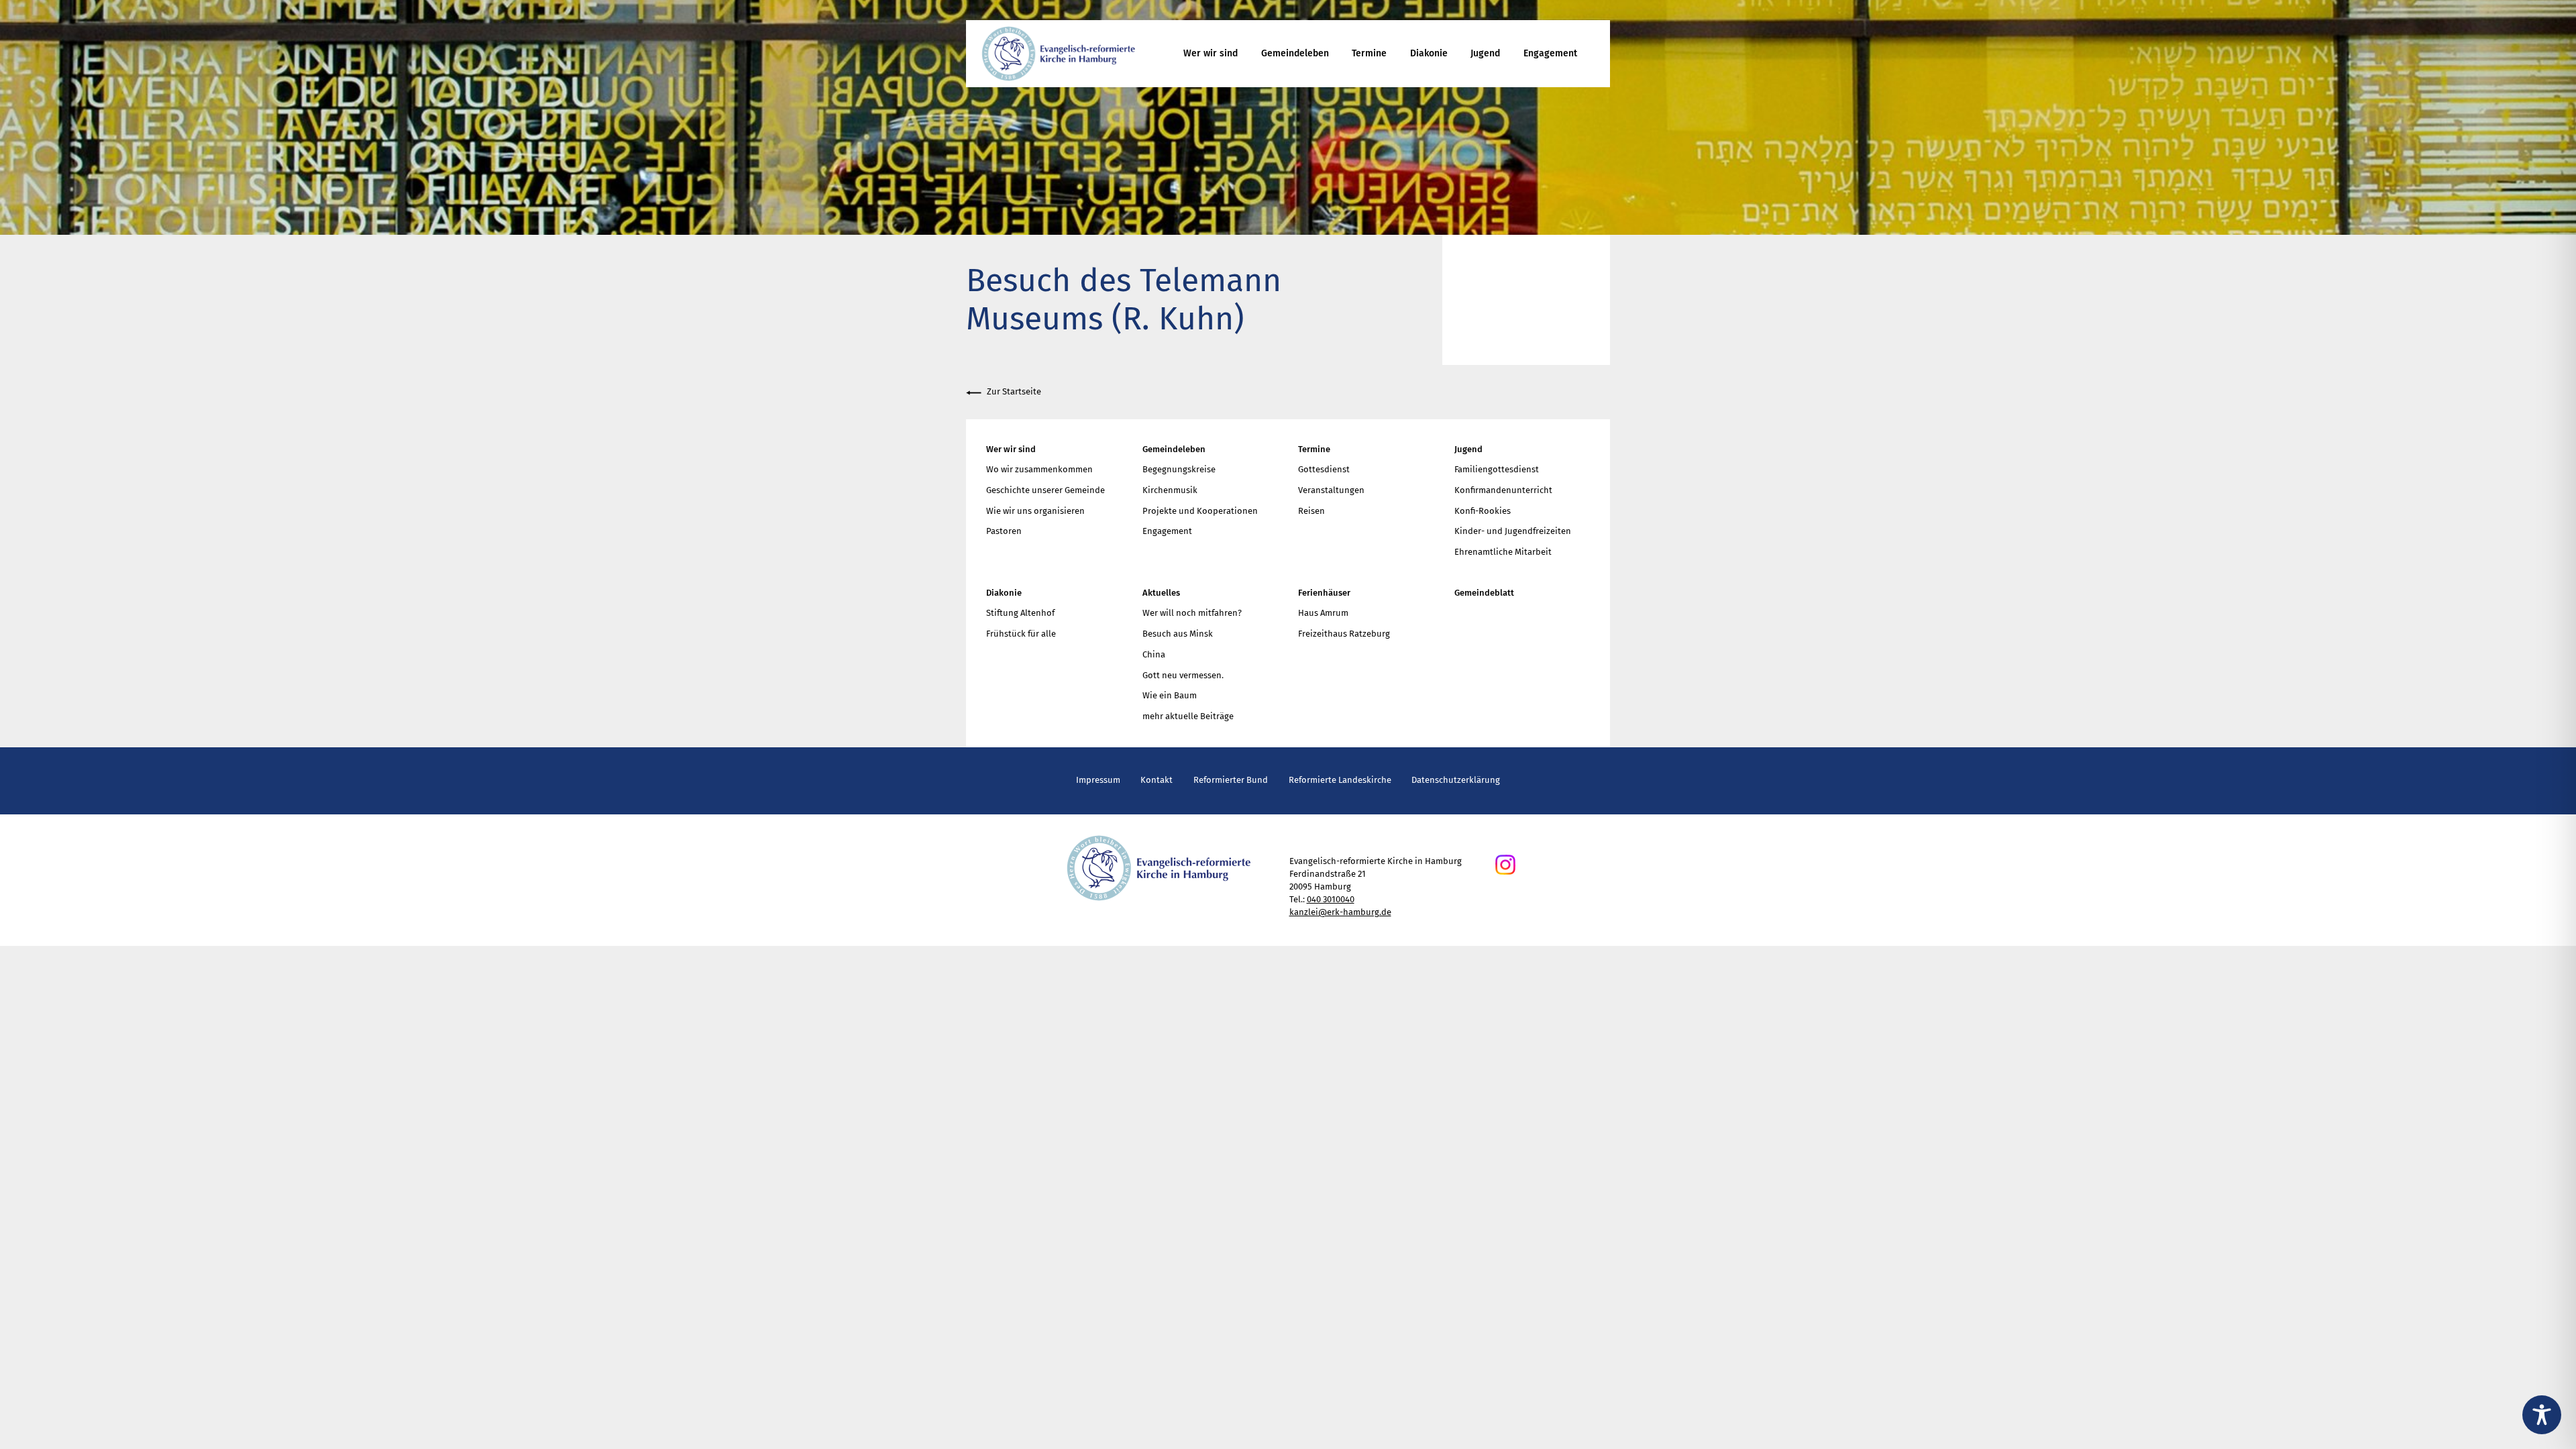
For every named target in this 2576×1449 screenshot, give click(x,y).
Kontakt (1157, 780)
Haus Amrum (1323, 613)
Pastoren (1004, 531)
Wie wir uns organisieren (1035, 511)
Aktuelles (1161, 593)
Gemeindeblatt (1484, 593)
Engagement (1550, 53)
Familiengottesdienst (1497, 469)
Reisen (1311, 511)
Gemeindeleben (1295, 53)
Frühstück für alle (1021, 634)
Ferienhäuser (1324, 593)
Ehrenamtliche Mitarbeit (1503, 552)
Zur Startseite (1014, 391)
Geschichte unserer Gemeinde (1045, 490)
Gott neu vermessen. (1183, 675)
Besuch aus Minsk (1178, 634)
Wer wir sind (1211, 53)
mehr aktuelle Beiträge (1188, 716)
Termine (1369, 53)
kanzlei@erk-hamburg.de (1340, 912)
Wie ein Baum (1170, 695)
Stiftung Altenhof (1020, 613)
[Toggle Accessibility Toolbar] (2542, 1415)
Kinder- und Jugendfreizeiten (1513, 531)
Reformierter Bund (1231, 780)
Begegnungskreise (1179, 469)
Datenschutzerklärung (1456, 780)
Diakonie (1429, 53)
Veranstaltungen (1331, 490)
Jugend (1485, 53)
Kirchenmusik (1170, 490)
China (1154, 654)
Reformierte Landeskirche (1340, 780)
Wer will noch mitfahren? (1192, 613)
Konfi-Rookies (1483, 511)
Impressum (1098, 780)
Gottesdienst (1324, 469)
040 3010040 (1331, 899)
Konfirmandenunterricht (1503, 490)
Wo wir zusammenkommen (1039, 469)
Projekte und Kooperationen (1200, 511)
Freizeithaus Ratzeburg (1344, 634)
